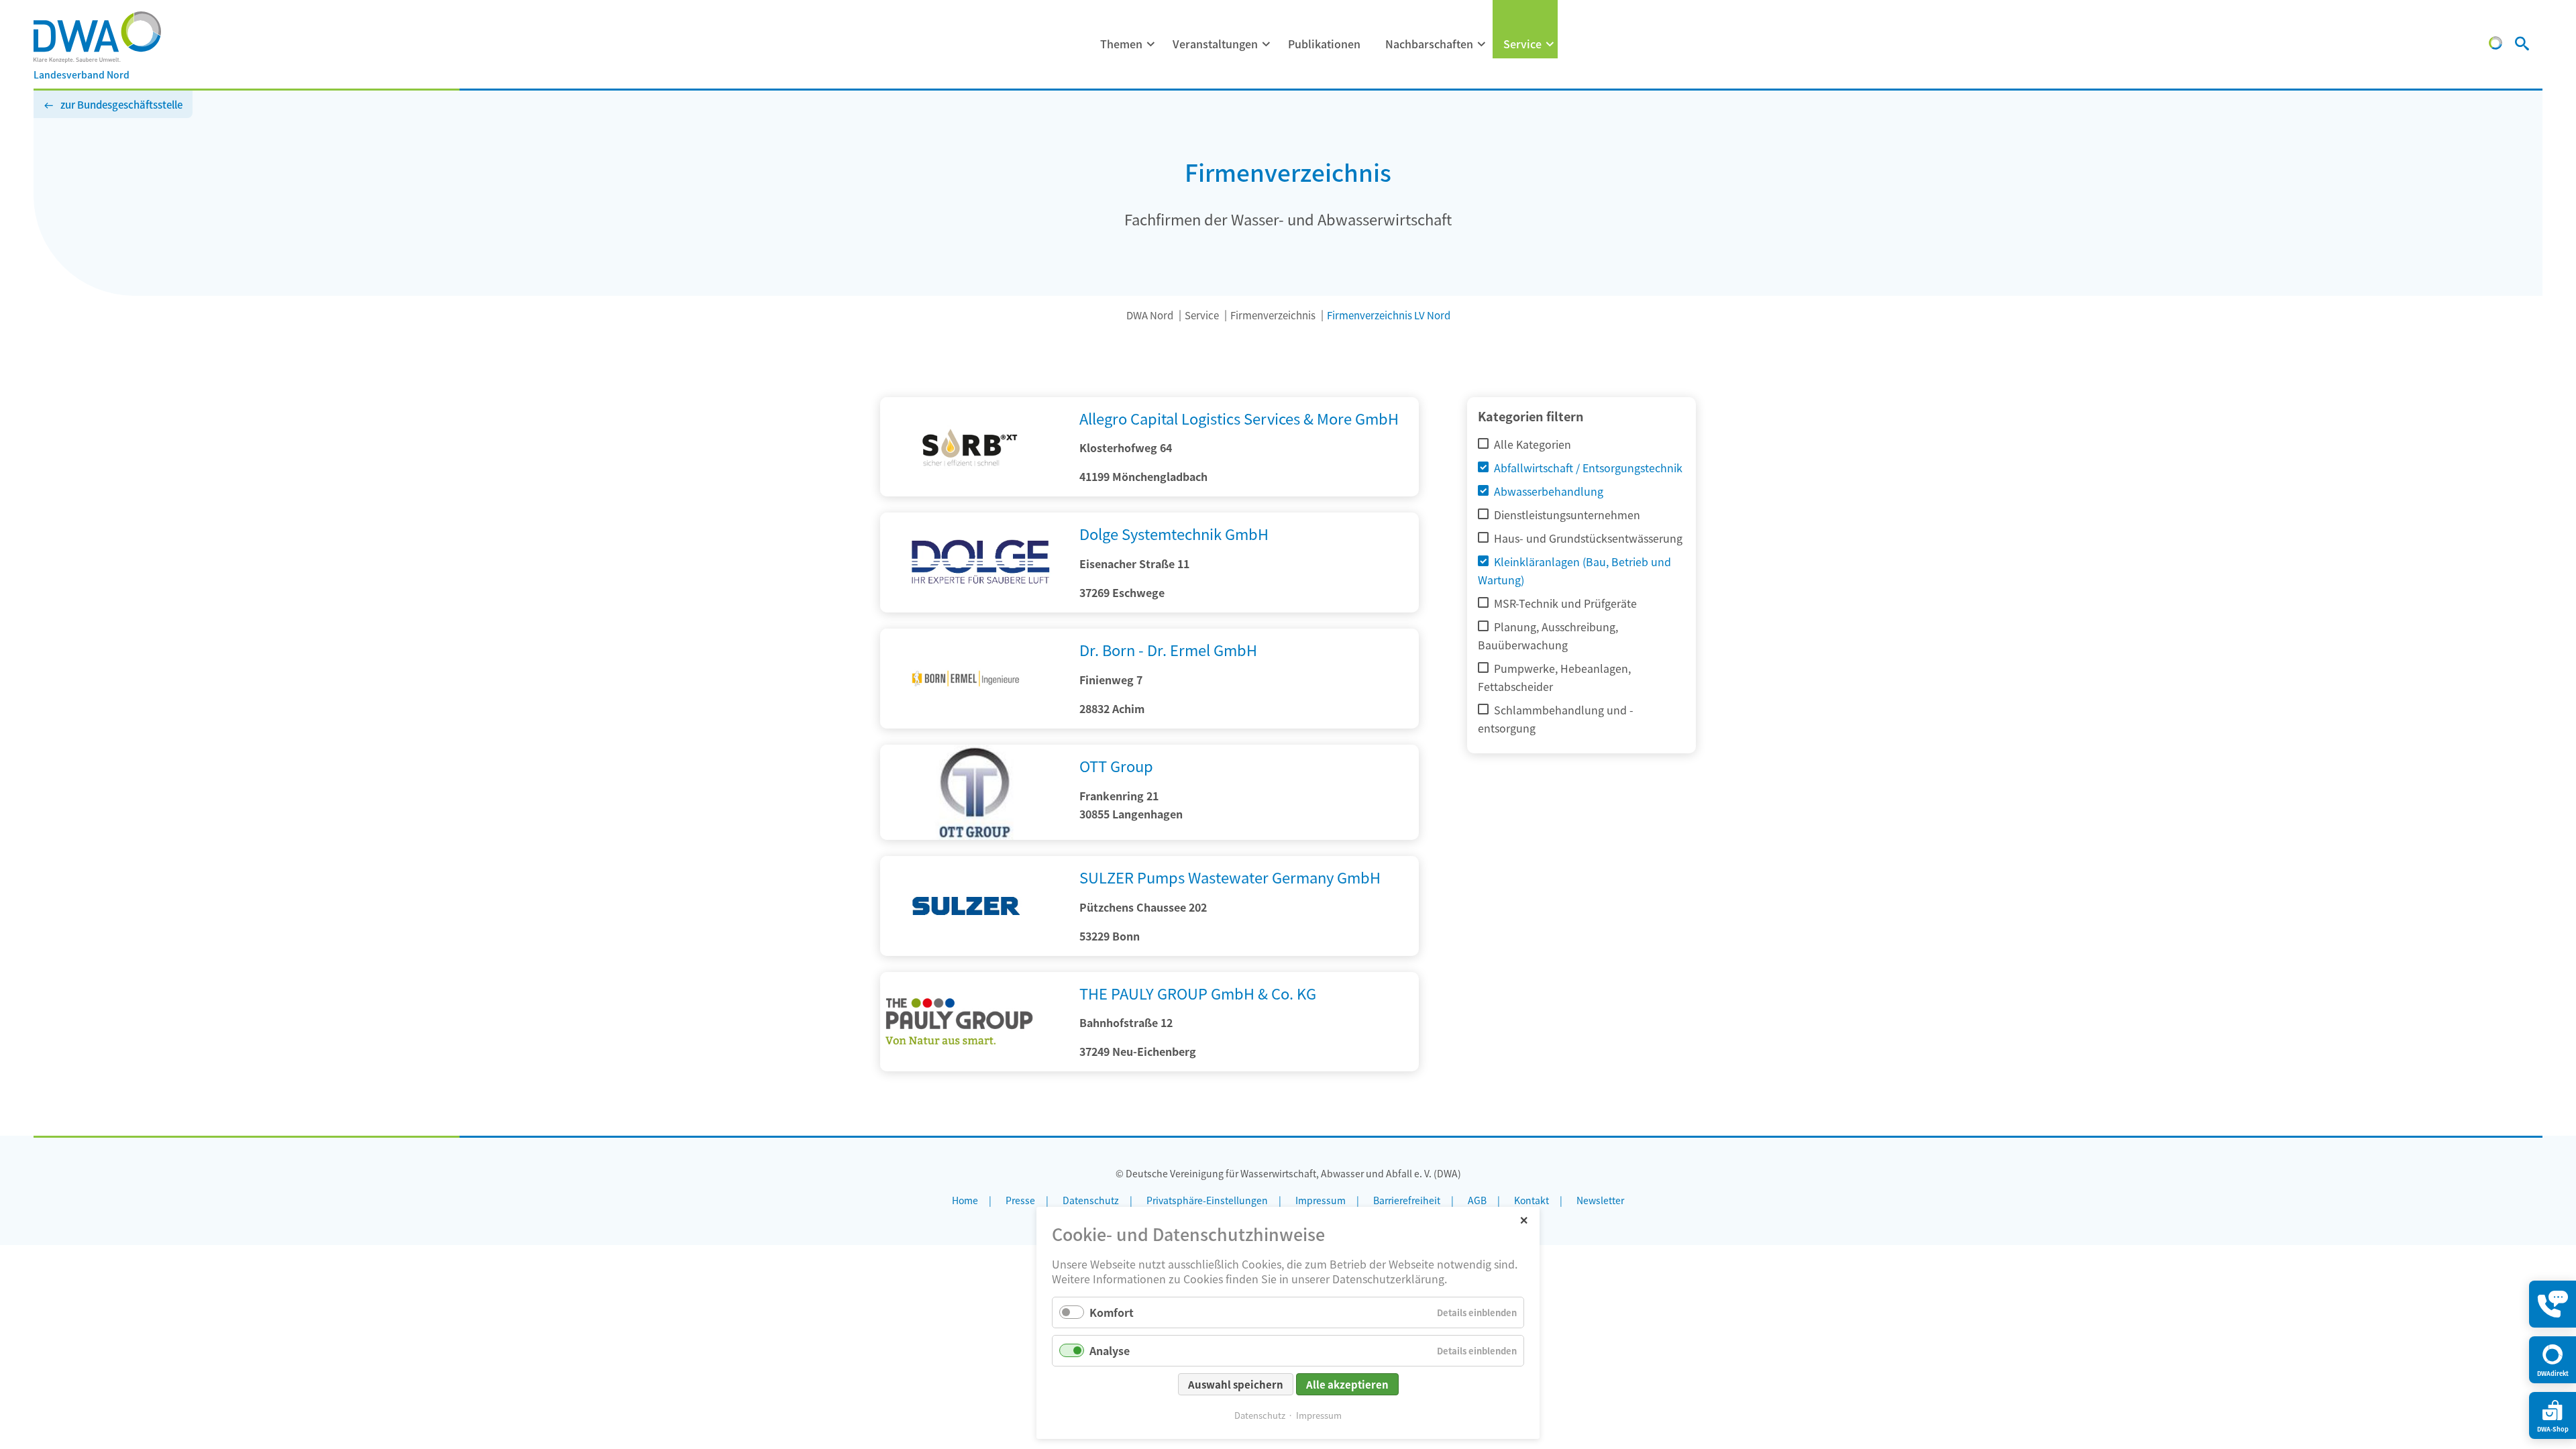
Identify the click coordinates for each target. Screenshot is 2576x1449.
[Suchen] (2522, 45)
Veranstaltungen (1215, 44)
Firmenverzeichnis (1273, 315)
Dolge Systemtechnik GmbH (1174, 533)
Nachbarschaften (1429, 44)
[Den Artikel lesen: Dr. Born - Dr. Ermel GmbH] (974, 724)
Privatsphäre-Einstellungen (1207, 1200)
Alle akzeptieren (1347, 1384)
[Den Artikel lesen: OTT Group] (974, 835)
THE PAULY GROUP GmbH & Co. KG (1198, 993)
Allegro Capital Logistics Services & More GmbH (1239, 418)
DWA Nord (1150, 315)
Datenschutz (1260, 1415)
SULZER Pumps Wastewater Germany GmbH (1230, 877)
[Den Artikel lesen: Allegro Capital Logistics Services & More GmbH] (974, 492)
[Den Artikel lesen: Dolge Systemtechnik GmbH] (974, 562)
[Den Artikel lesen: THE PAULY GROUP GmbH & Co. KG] (974, 1067)
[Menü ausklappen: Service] (1550, 44)
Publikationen (1324, 44)
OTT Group (1116, 765)
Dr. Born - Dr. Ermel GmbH (1168, 649)
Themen (1121, 44)
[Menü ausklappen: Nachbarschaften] (1482, 44)
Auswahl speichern (1236, 1384)
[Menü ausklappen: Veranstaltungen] (1267, 44)
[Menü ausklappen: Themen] (1151, 44)
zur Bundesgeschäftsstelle (121, 104)
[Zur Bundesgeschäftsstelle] (2495, 45)
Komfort (1112, 1312)
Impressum (1319, 1415)
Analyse (1110, 1350)
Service (1522, 44)
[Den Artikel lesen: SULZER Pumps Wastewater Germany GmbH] (974, 951)
